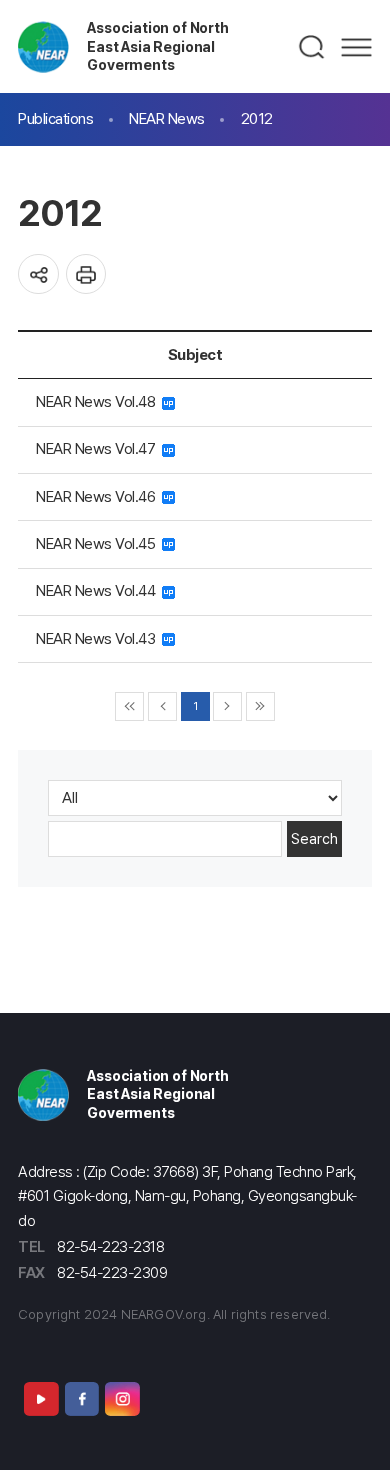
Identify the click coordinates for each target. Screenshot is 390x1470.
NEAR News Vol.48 (99, 401)
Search (314, 838)
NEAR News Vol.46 (99, 496)
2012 (257, 118)
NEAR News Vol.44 (99, 590)
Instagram (122, 1399)
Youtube (41, 1399)
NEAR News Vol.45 (99, 543)
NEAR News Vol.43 (99, 638)
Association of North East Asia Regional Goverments (157, 46)
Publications (55, 118)
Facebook (82, 1399)
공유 (38, 274)
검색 (312, 47)
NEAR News (167, 118)
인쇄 (86, 274)
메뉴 (356, 47)
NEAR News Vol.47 (99, 448)
